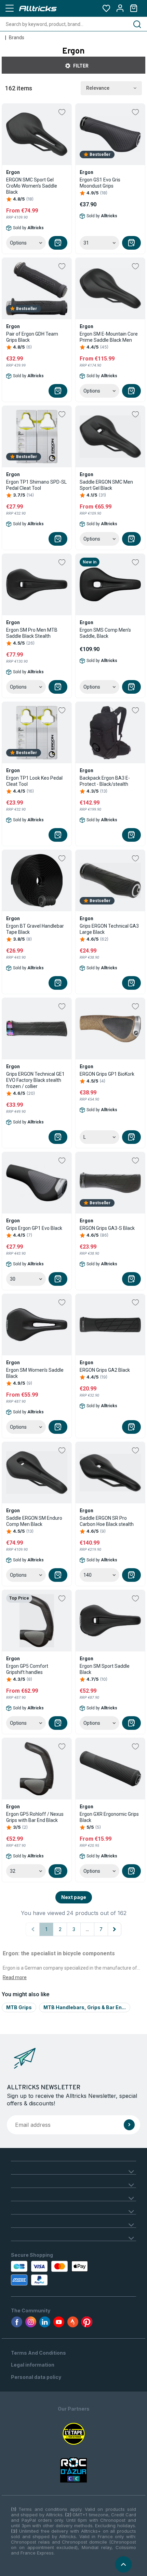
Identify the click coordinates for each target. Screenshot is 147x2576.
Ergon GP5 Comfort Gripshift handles (27, 1669)
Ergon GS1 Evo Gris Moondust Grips (100, 183)
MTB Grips (19, 2007)
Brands (17, 38)
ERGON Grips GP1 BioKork (107, 1074)
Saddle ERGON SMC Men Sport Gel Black (106, 485)
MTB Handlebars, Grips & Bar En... (85, 2007)
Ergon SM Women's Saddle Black (35, 1373)
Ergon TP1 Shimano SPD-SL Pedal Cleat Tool (36, 485)
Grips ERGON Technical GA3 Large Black (109, 929)
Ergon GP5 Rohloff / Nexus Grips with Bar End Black (35, 1817)
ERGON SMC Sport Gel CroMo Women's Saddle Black (32, 186)
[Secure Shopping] (50, 2273)
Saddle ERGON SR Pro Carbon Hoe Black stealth (107, 1521)
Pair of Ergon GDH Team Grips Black (32, 337)
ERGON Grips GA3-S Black (107, 1228)
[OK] (129, 2125)
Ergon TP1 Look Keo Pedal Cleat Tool (34, 781)
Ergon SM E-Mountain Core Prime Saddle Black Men (109, 337)
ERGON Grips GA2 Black (105, 1370)
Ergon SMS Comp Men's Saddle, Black (105, 633)
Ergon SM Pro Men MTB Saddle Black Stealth (32, 633)
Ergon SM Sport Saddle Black (105, 1669)
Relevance (98, 88)
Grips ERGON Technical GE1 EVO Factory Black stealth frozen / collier (35, 1080)
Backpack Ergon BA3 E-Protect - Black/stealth (105, 781)
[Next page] (115, 1929)
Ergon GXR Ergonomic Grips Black (109, 1817)
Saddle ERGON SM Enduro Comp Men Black (34, 1521)
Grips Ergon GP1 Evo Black (34, 1228)
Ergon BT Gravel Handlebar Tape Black (35, 929)
